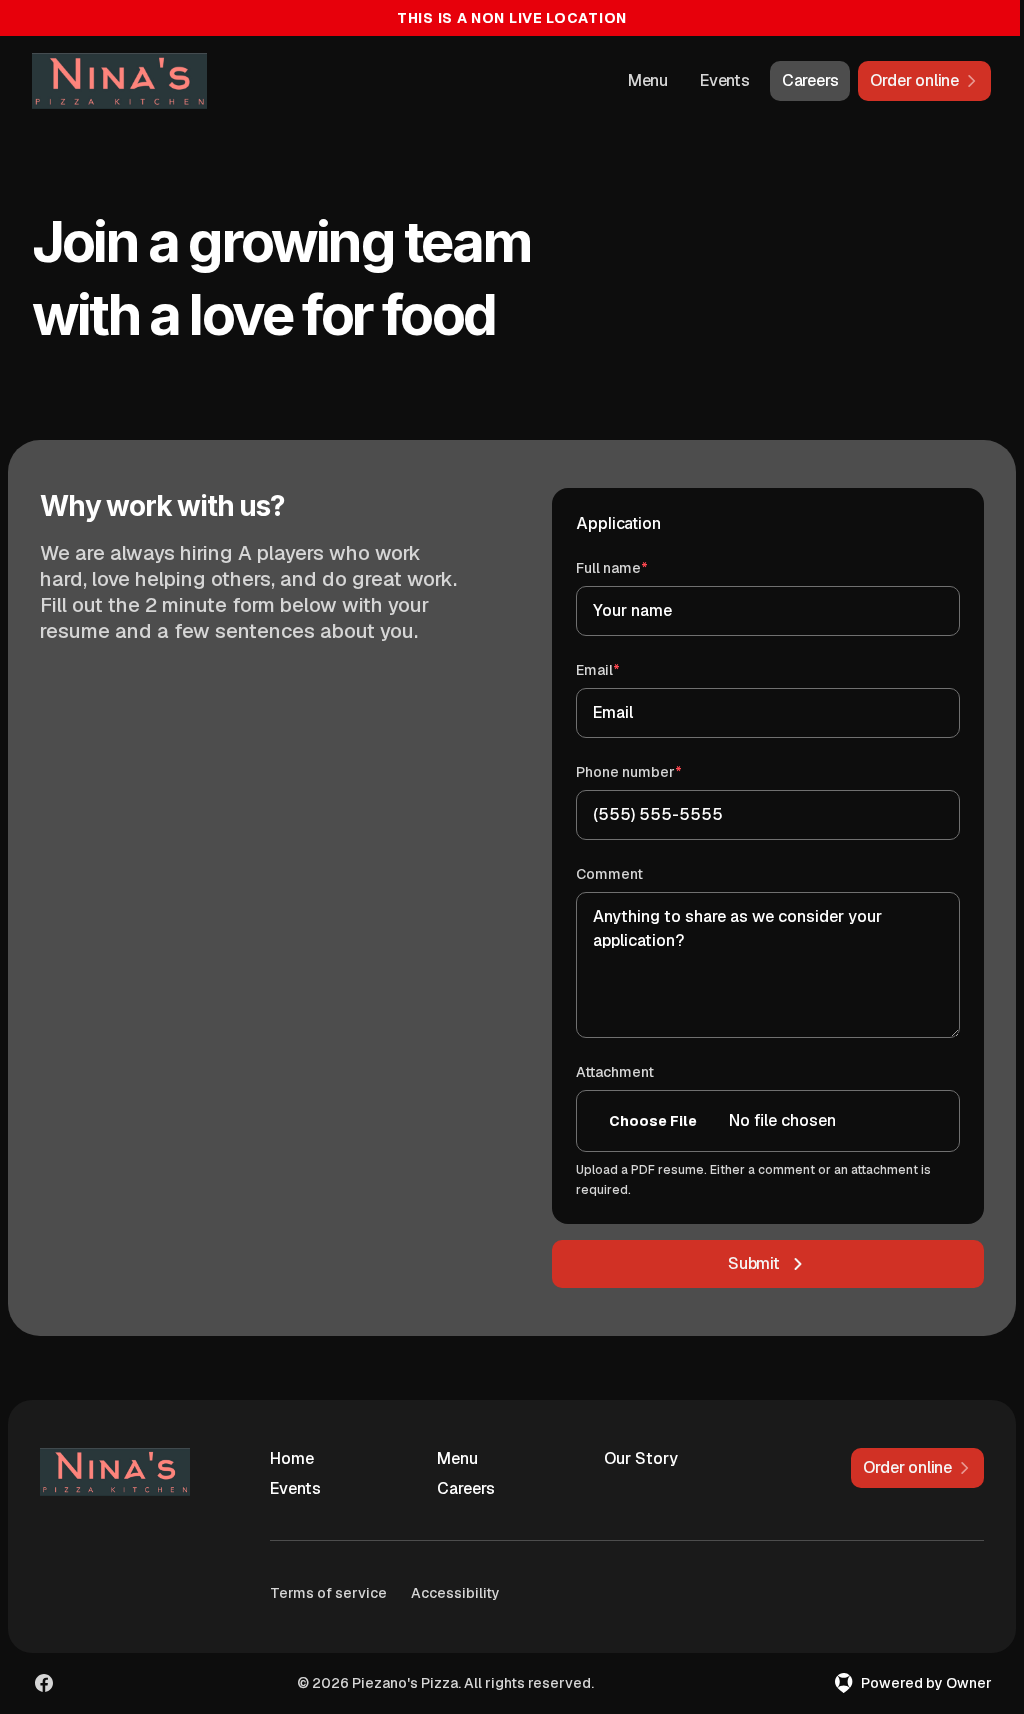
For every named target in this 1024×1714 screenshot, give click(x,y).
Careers (810, 80)
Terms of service (328, 1593)
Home (292, 1458)
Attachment (615, 1072)
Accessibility (455, 1593)
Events (725, 80)
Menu (648, 80)
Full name (640, 567)
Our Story (641, 1458)
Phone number (657, 771)
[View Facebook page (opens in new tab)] (44, 1683)
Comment (609, 874)
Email (626, 669)
